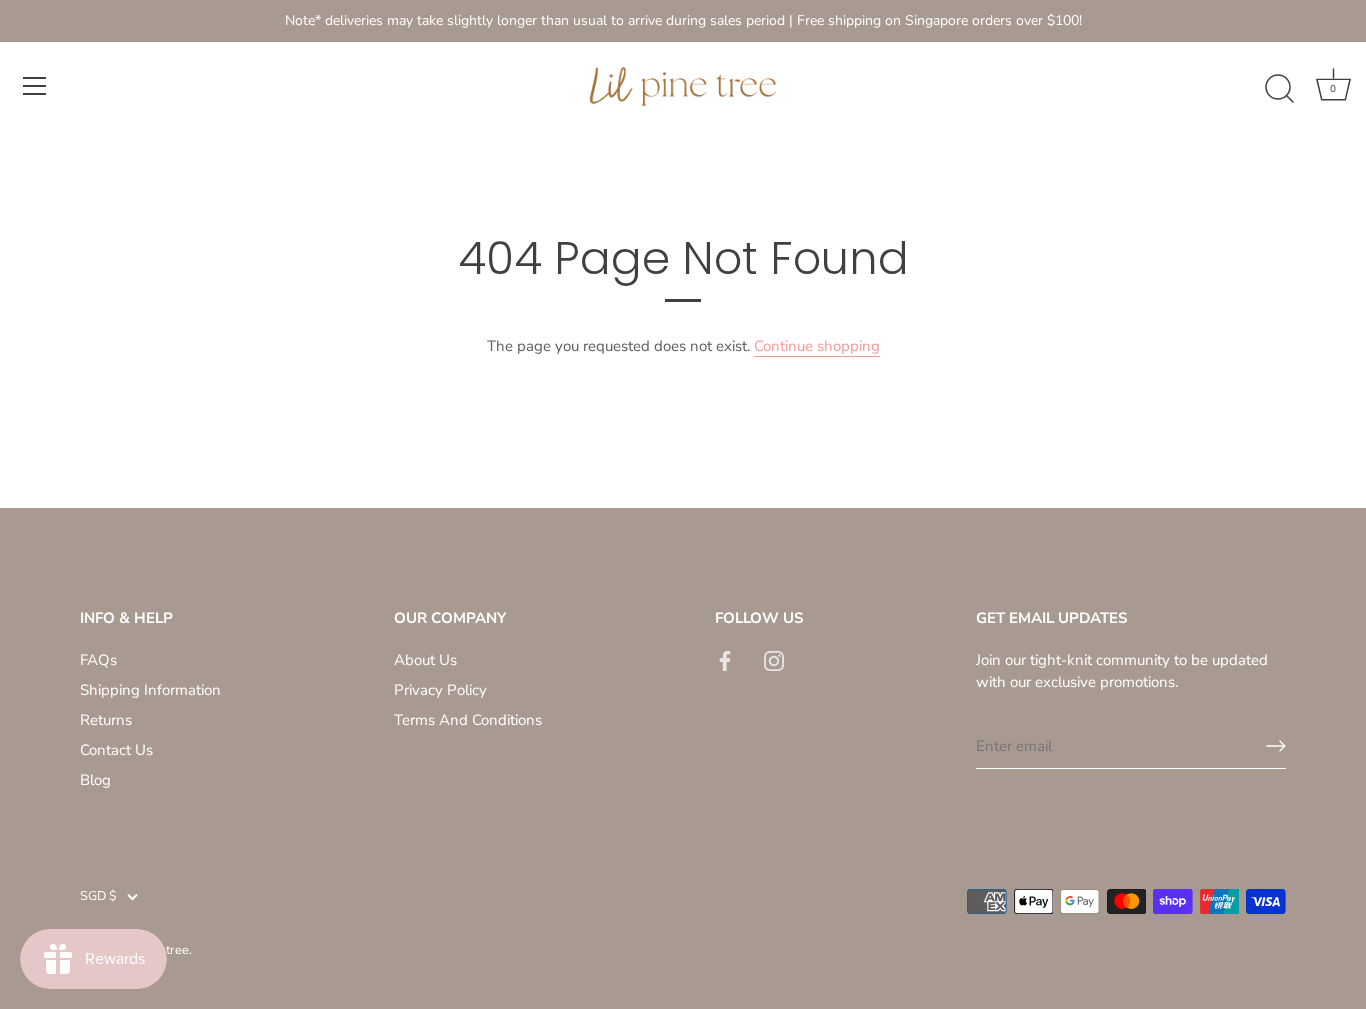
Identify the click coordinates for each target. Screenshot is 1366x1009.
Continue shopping (817, 346)
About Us (425, 660)
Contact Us (116, 750)
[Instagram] (774, 660)
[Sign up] (1276, 746)
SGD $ (98, 897)
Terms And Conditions (468, 720)
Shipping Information (150, 690)
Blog (95, 780)
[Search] (1279, 89)
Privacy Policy (440, 690)
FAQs (98, 660)
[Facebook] (725, 660)
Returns (106, 720)
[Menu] (35, 86)
